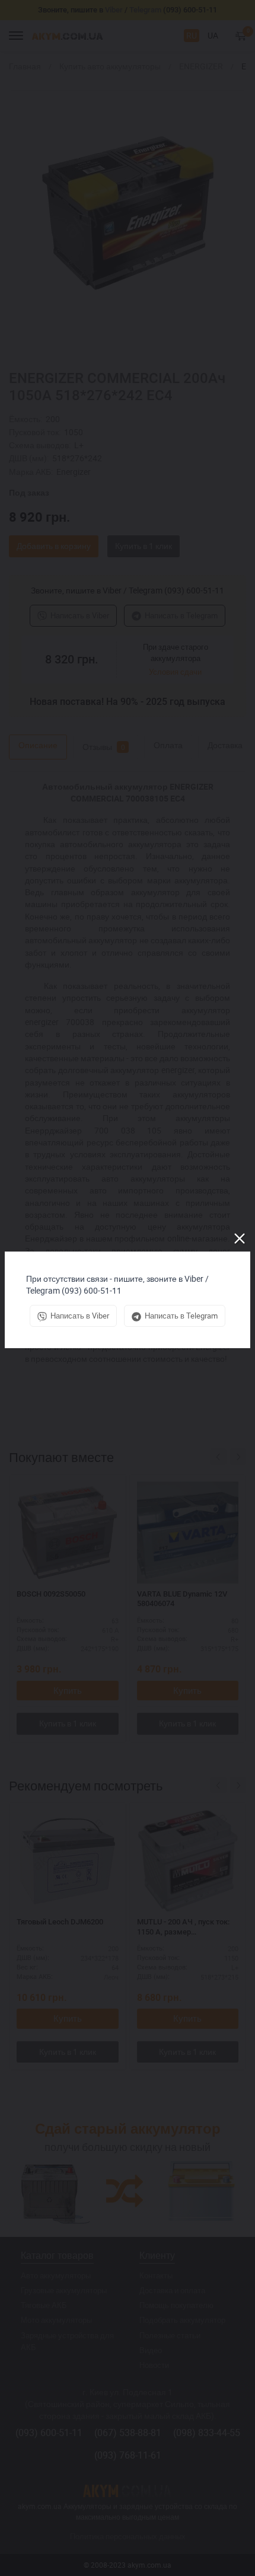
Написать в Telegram (181, 1316)
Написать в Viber (80, 1316)
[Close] (240, 1238)
